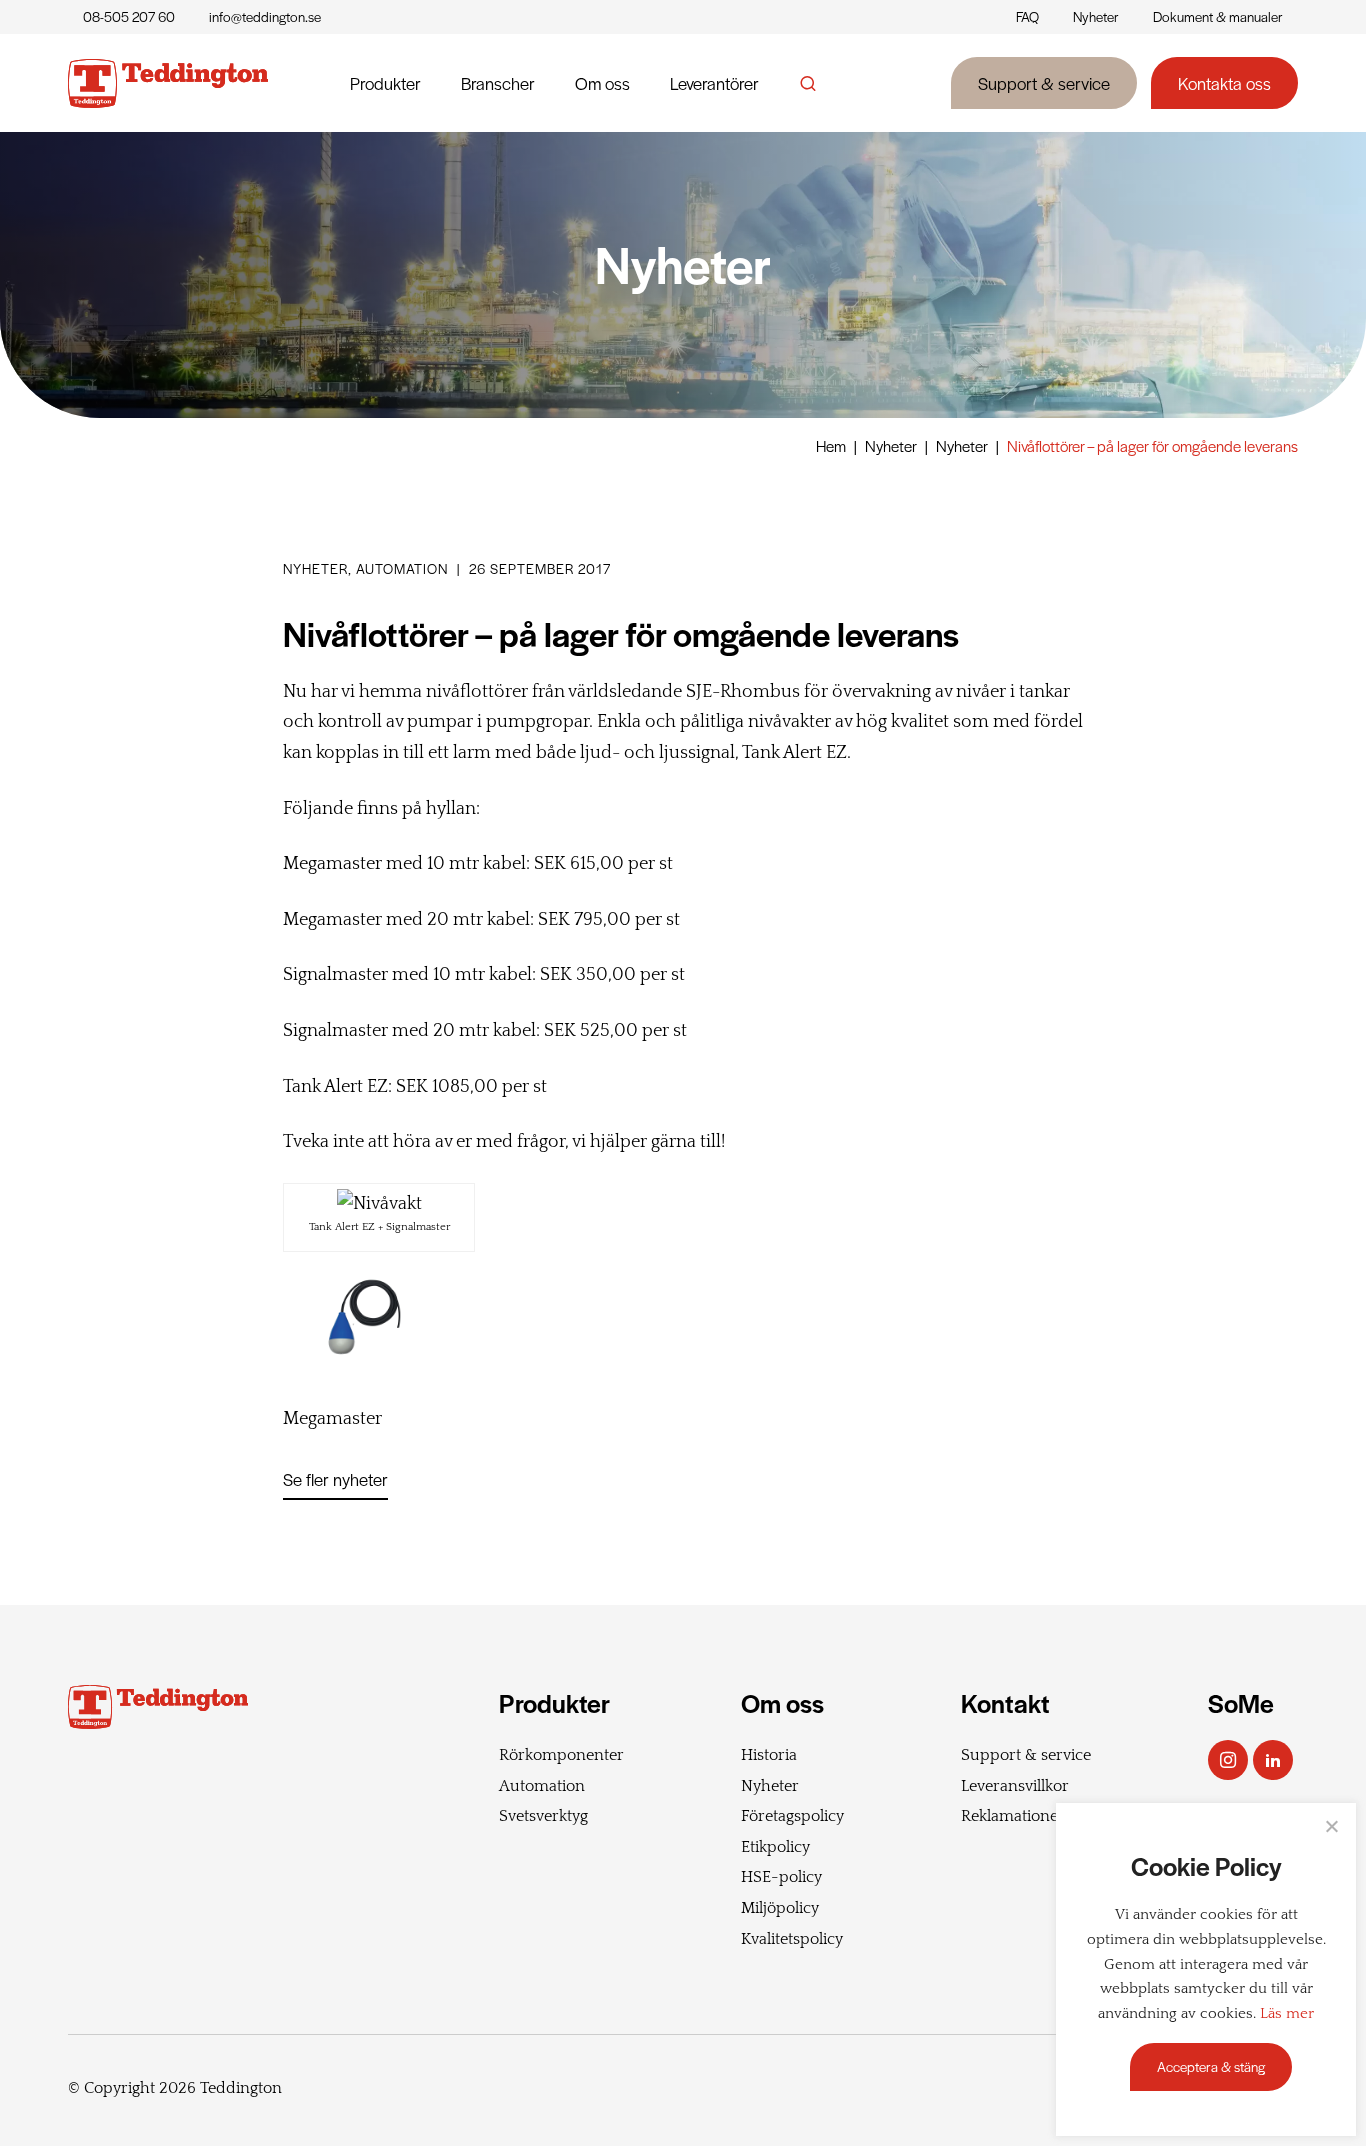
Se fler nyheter (335, 1479)
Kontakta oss (1224, 83)
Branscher (498, 83)
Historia (769, 1755)
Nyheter (1096, 16)
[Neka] (1331, 1826)
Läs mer (1287, 2014)
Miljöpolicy (780, 1908)
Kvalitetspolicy (792, 1939)
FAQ (1027, 16)
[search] (808, 83)
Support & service (1044, 83)
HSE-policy (781, 1877)
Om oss (602, 83)
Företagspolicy (792, 1816)
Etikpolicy (775, 1847)
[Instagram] (1228, 1760)
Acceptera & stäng (1211, 2066)
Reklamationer (1013, 1816)
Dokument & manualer (1218, 16)
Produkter (385, 83)
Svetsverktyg (543, 1816)
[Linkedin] (1273, 1760)
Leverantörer (714, 83)
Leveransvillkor (1015, 1786)
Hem (831, 445)
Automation (542, 1786)
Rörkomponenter (561, 1755)
